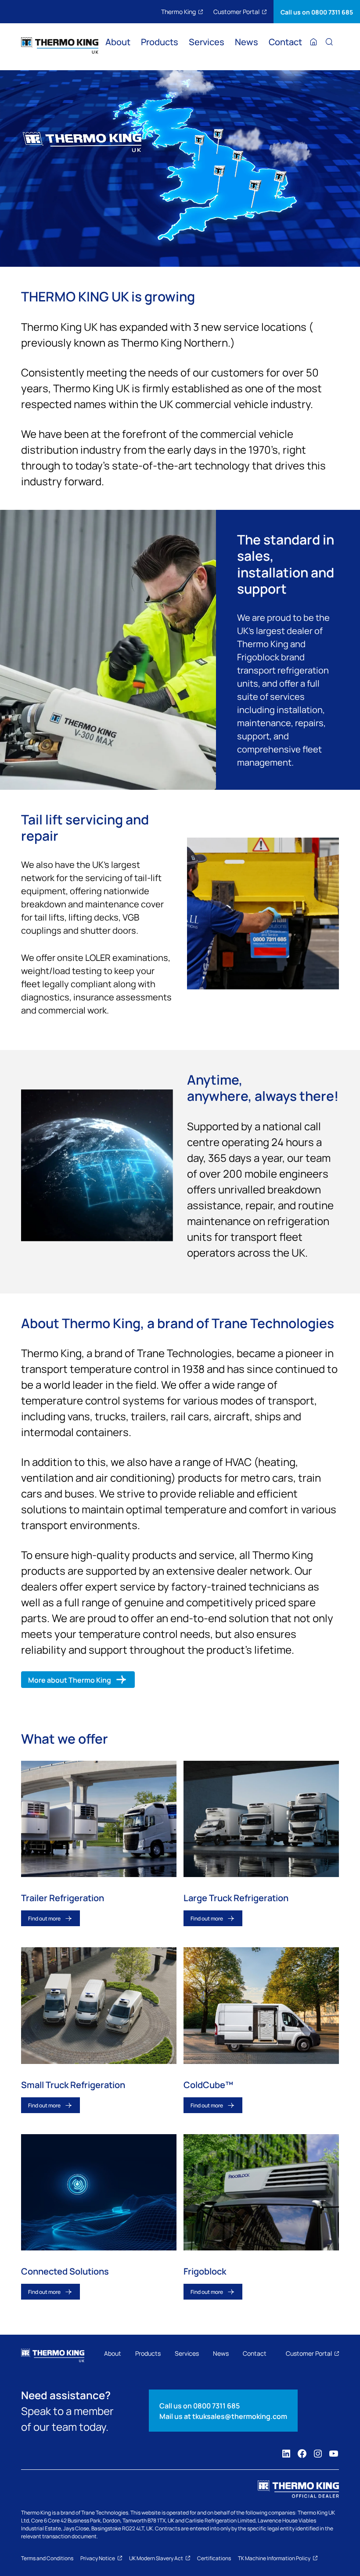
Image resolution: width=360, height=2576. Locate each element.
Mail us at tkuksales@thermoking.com (223, 2416)
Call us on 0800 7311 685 (317, 12)
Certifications (214, 2558)
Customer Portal (236, 11)
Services (207, 43)
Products (160, 43)
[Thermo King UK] (60, 46)
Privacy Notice (98, 2558)
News (247, 43)
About (118, 43)
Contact (285, 43)
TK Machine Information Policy (274, 2558)
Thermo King (178, 11)
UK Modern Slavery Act (156, 2558)
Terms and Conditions (47, 2558)
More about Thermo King (70, 1680)
